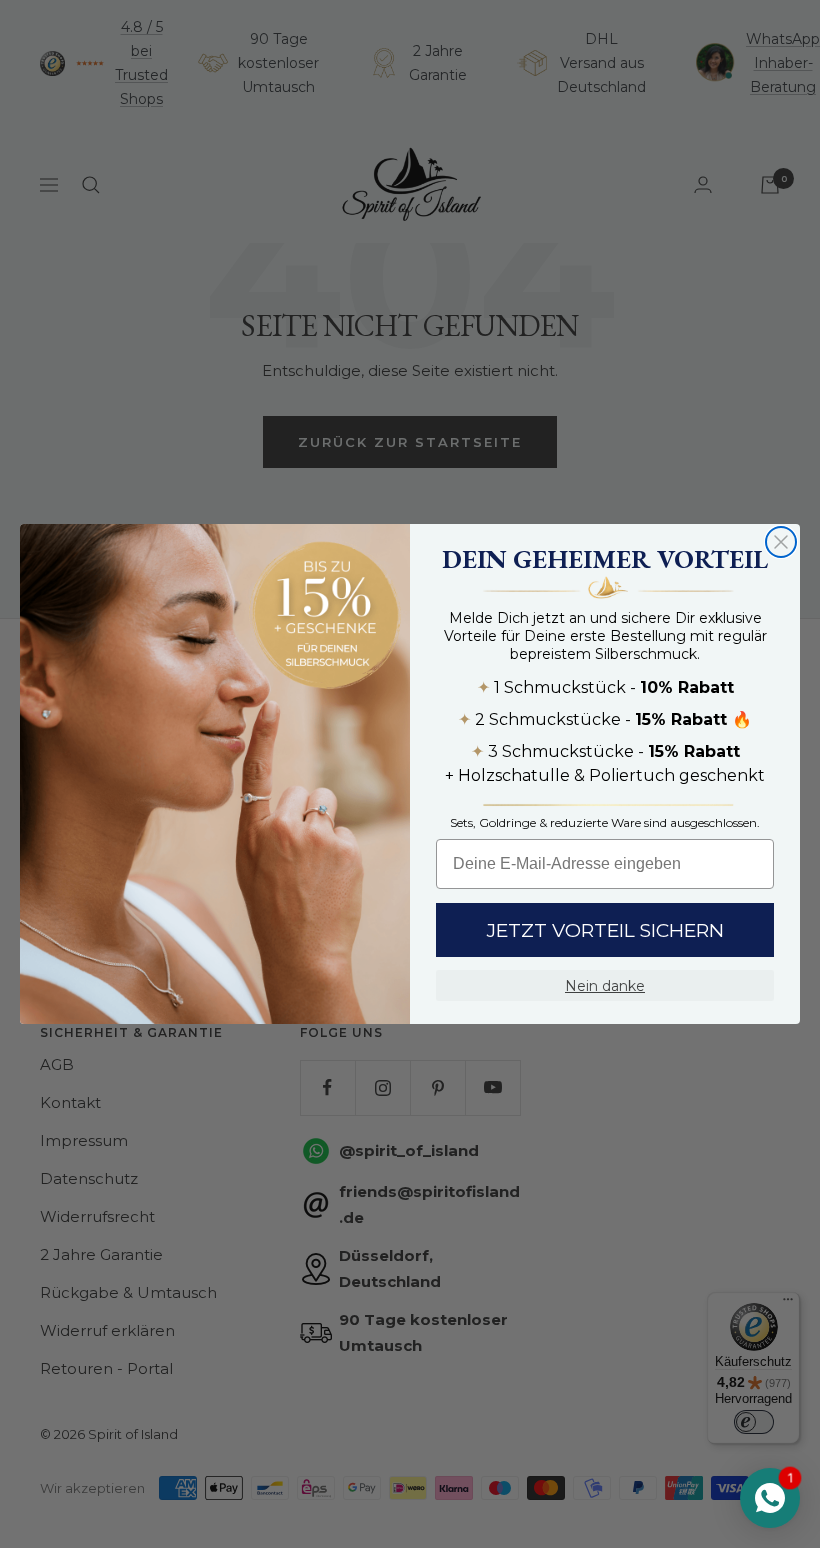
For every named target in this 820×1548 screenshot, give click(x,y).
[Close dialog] (781, 542)
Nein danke (605, 986)
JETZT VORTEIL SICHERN (605, 930)
